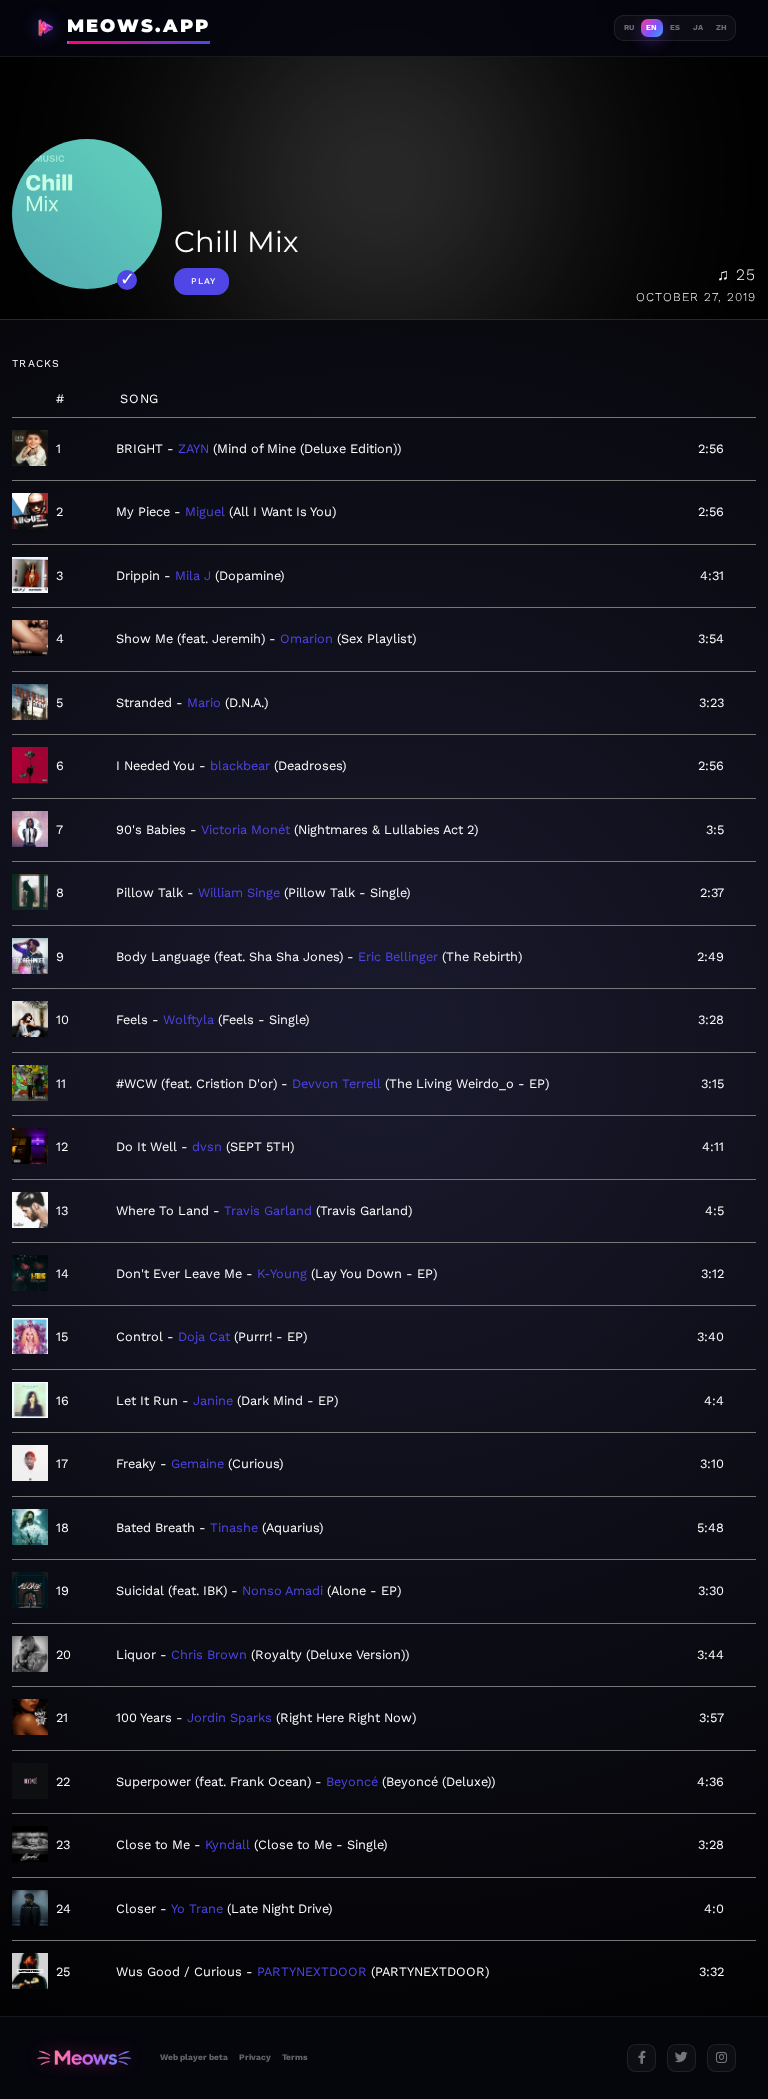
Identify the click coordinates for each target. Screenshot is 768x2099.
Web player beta (194, 2057)
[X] (681, 2058)
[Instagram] (721, 2058)
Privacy (255, 2057)
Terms (294, 2057)
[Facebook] (641, 2058)
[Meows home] (84, 2058)
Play (203, 281)
